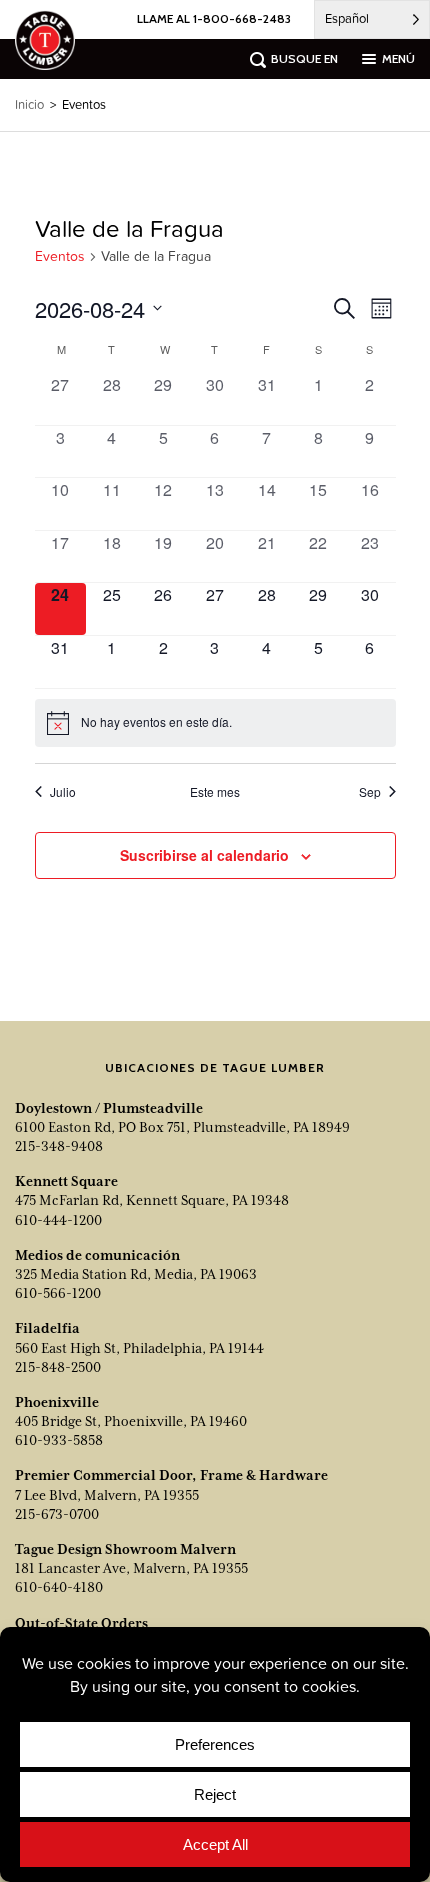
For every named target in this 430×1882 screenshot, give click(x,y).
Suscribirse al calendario (204, 855)
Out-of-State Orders (81, 1623)
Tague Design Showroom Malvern (125, 1549)
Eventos (60, 256)
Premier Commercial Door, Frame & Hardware (171, 1475)
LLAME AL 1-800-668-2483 (214, 18)
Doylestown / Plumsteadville (109, 1108)
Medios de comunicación (97, 1255)
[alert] (215, 723)
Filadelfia (47, 1328)
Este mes (215, 792)
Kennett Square (66, 1181)
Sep (370, 792)
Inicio (29, 104)
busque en (304, 58)
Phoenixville (57, 1402)
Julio (63, 792)
